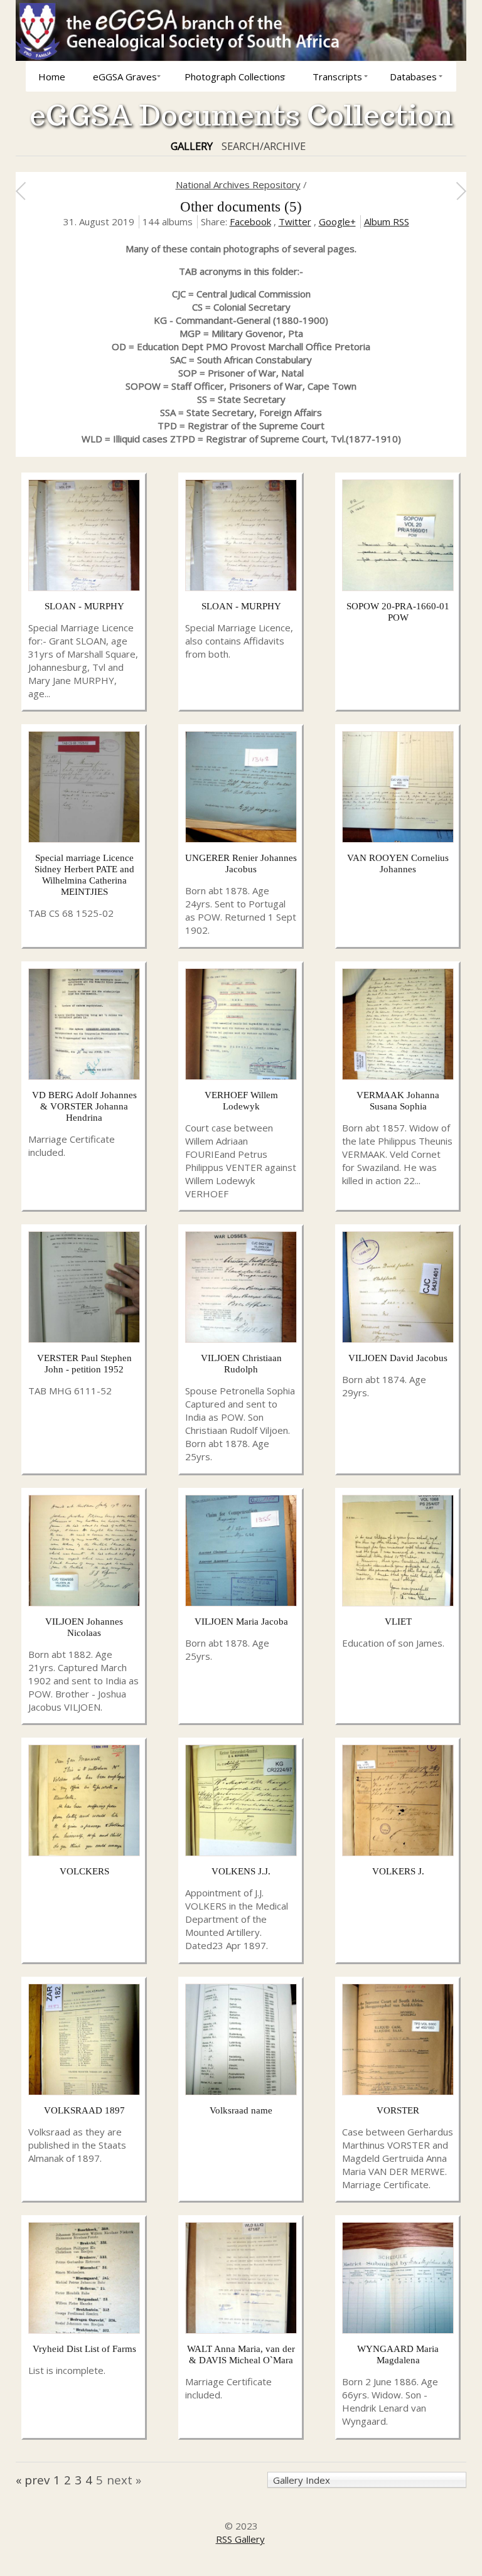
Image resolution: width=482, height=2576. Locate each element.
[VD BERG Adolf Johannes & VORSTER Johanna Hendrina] (84, 1076)
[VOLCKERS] (84, 1852)
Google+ (337, 222)
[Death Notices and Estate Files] (20, 191)
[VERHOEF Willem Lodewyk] (241, 1076)
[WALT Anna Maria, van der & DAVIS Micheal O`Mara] (241, 2330)
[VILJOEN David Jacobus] (398, 1339)
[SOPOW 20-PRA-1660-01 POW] (398, 587)
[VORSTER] (398, 2092)
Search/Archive (264, 146)
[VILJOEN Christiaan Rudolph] (241, 1339)
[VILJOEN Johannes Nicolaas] (84, 1603)
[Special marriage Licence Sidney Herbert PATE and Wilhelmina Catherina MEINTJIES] (84, 839)
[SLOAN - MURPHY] (84, 587)
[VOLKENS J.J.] (241, 1852)
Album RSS (387, 222)
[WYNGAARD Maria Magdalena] (398, 2330)
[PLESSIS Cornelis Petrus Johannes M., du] (461, 191)
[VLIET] (398, 1603)
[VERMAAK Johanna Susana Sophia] (398, 1076)
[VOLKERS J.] (398, 1852)
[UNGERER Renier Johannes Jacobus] (241, 839)
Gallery (192, 146)
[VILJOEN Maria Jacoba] (241, 1603)
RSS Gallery (240, 2539)
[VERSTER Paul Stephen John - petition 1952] (84, 1339)
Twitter (295, 222)
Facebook (250, 222)
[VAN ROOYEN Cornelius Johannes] (398, 839)
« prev (33, 2480)
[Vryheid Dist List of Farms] (84, 2330)
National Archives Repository (238, 184)
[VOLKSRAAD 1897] (84, 2092)
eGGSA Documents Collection (241, 115)
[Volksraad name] (241, 2092)
